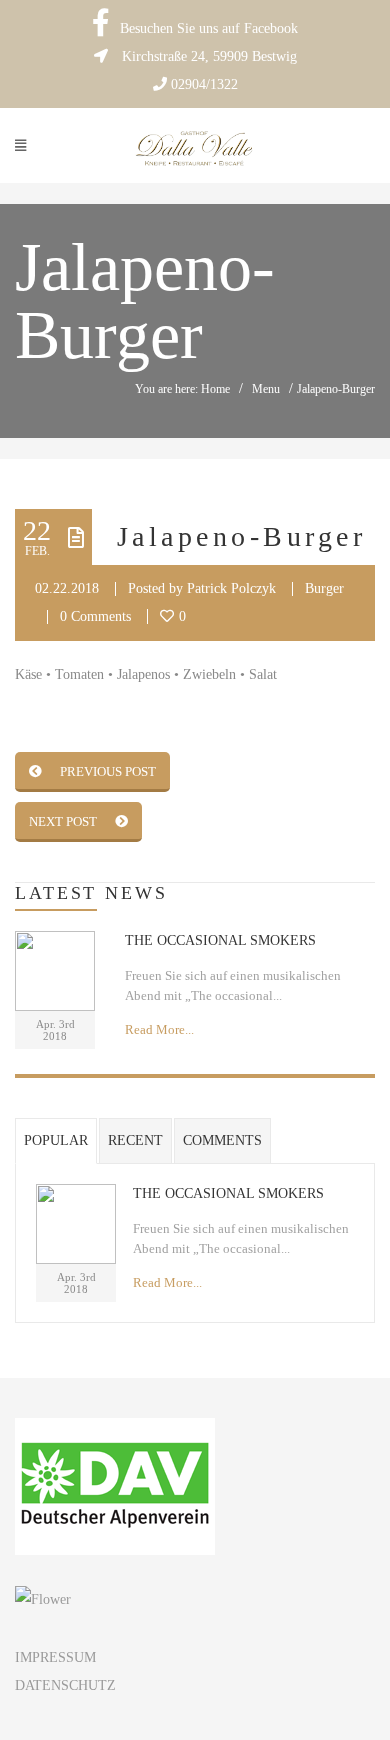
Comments (222, 1140)
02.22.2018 (67, 588)
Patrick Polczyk (231, 588)
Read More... (159, 1029)
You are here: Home (182, 389)
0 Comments (95, 616)
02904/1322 (204, 84)
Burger (324, 588)
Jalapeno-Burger (241, 536)
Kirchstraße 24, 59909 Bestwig (209, 56)
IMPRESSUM (55, 1657)
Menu (266, 389)
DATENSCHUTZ (65, 1685)
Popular (56, 1140)
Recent (135, 1140)
